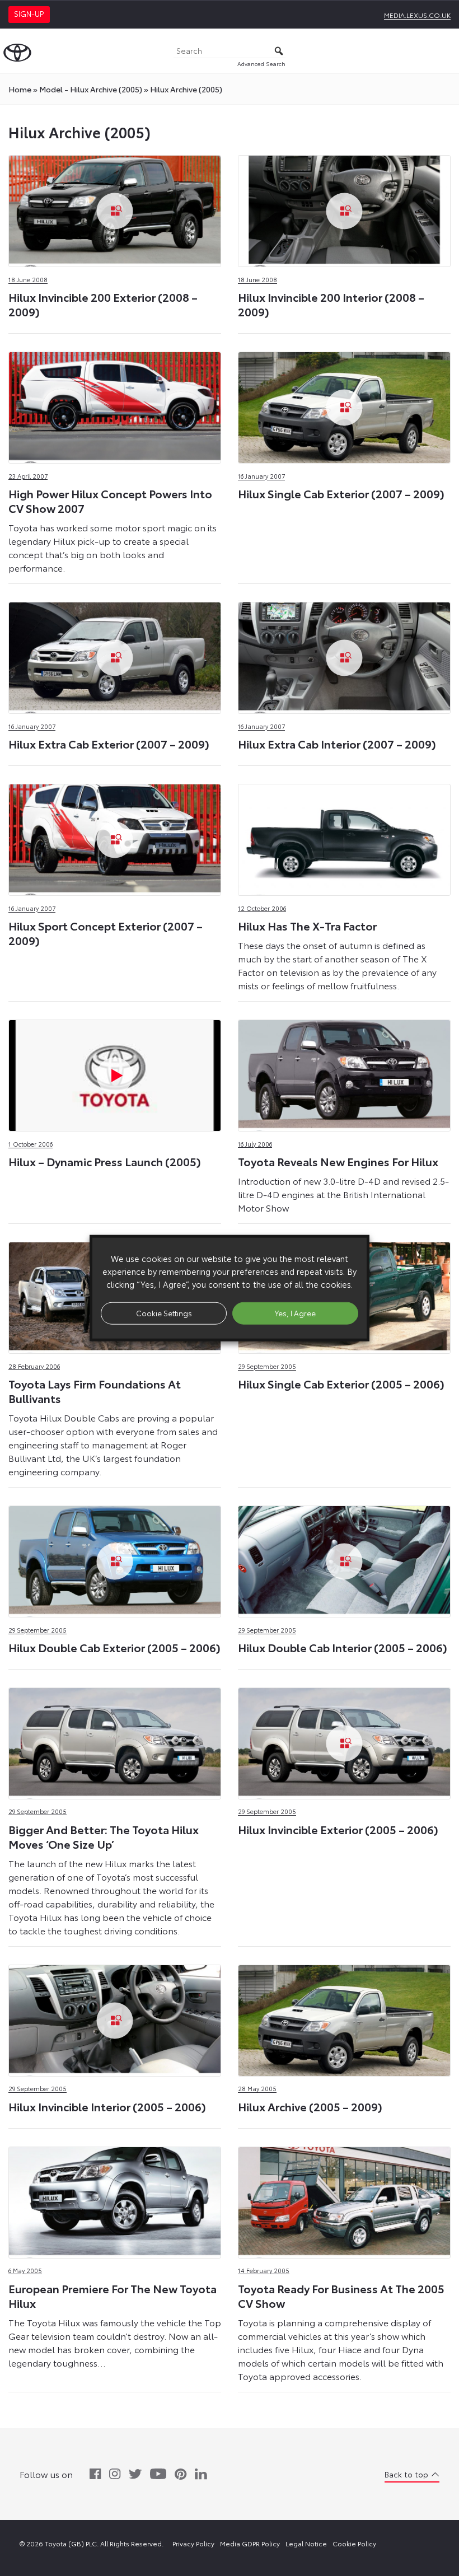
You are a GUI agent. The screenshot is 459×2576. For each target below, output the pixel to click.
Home (20, 89)
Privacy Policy (193, 2543)
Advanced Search (261, 64)
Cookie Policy (354, 2543)
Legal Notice (306, 2543)
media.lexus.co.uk (417, 15)
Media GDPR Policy (250, 2543)
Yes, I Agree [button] (295, 1313)
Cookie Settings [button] (164, 1313)
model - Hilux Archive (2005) (91, 89)
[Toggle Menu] (444, 51)
